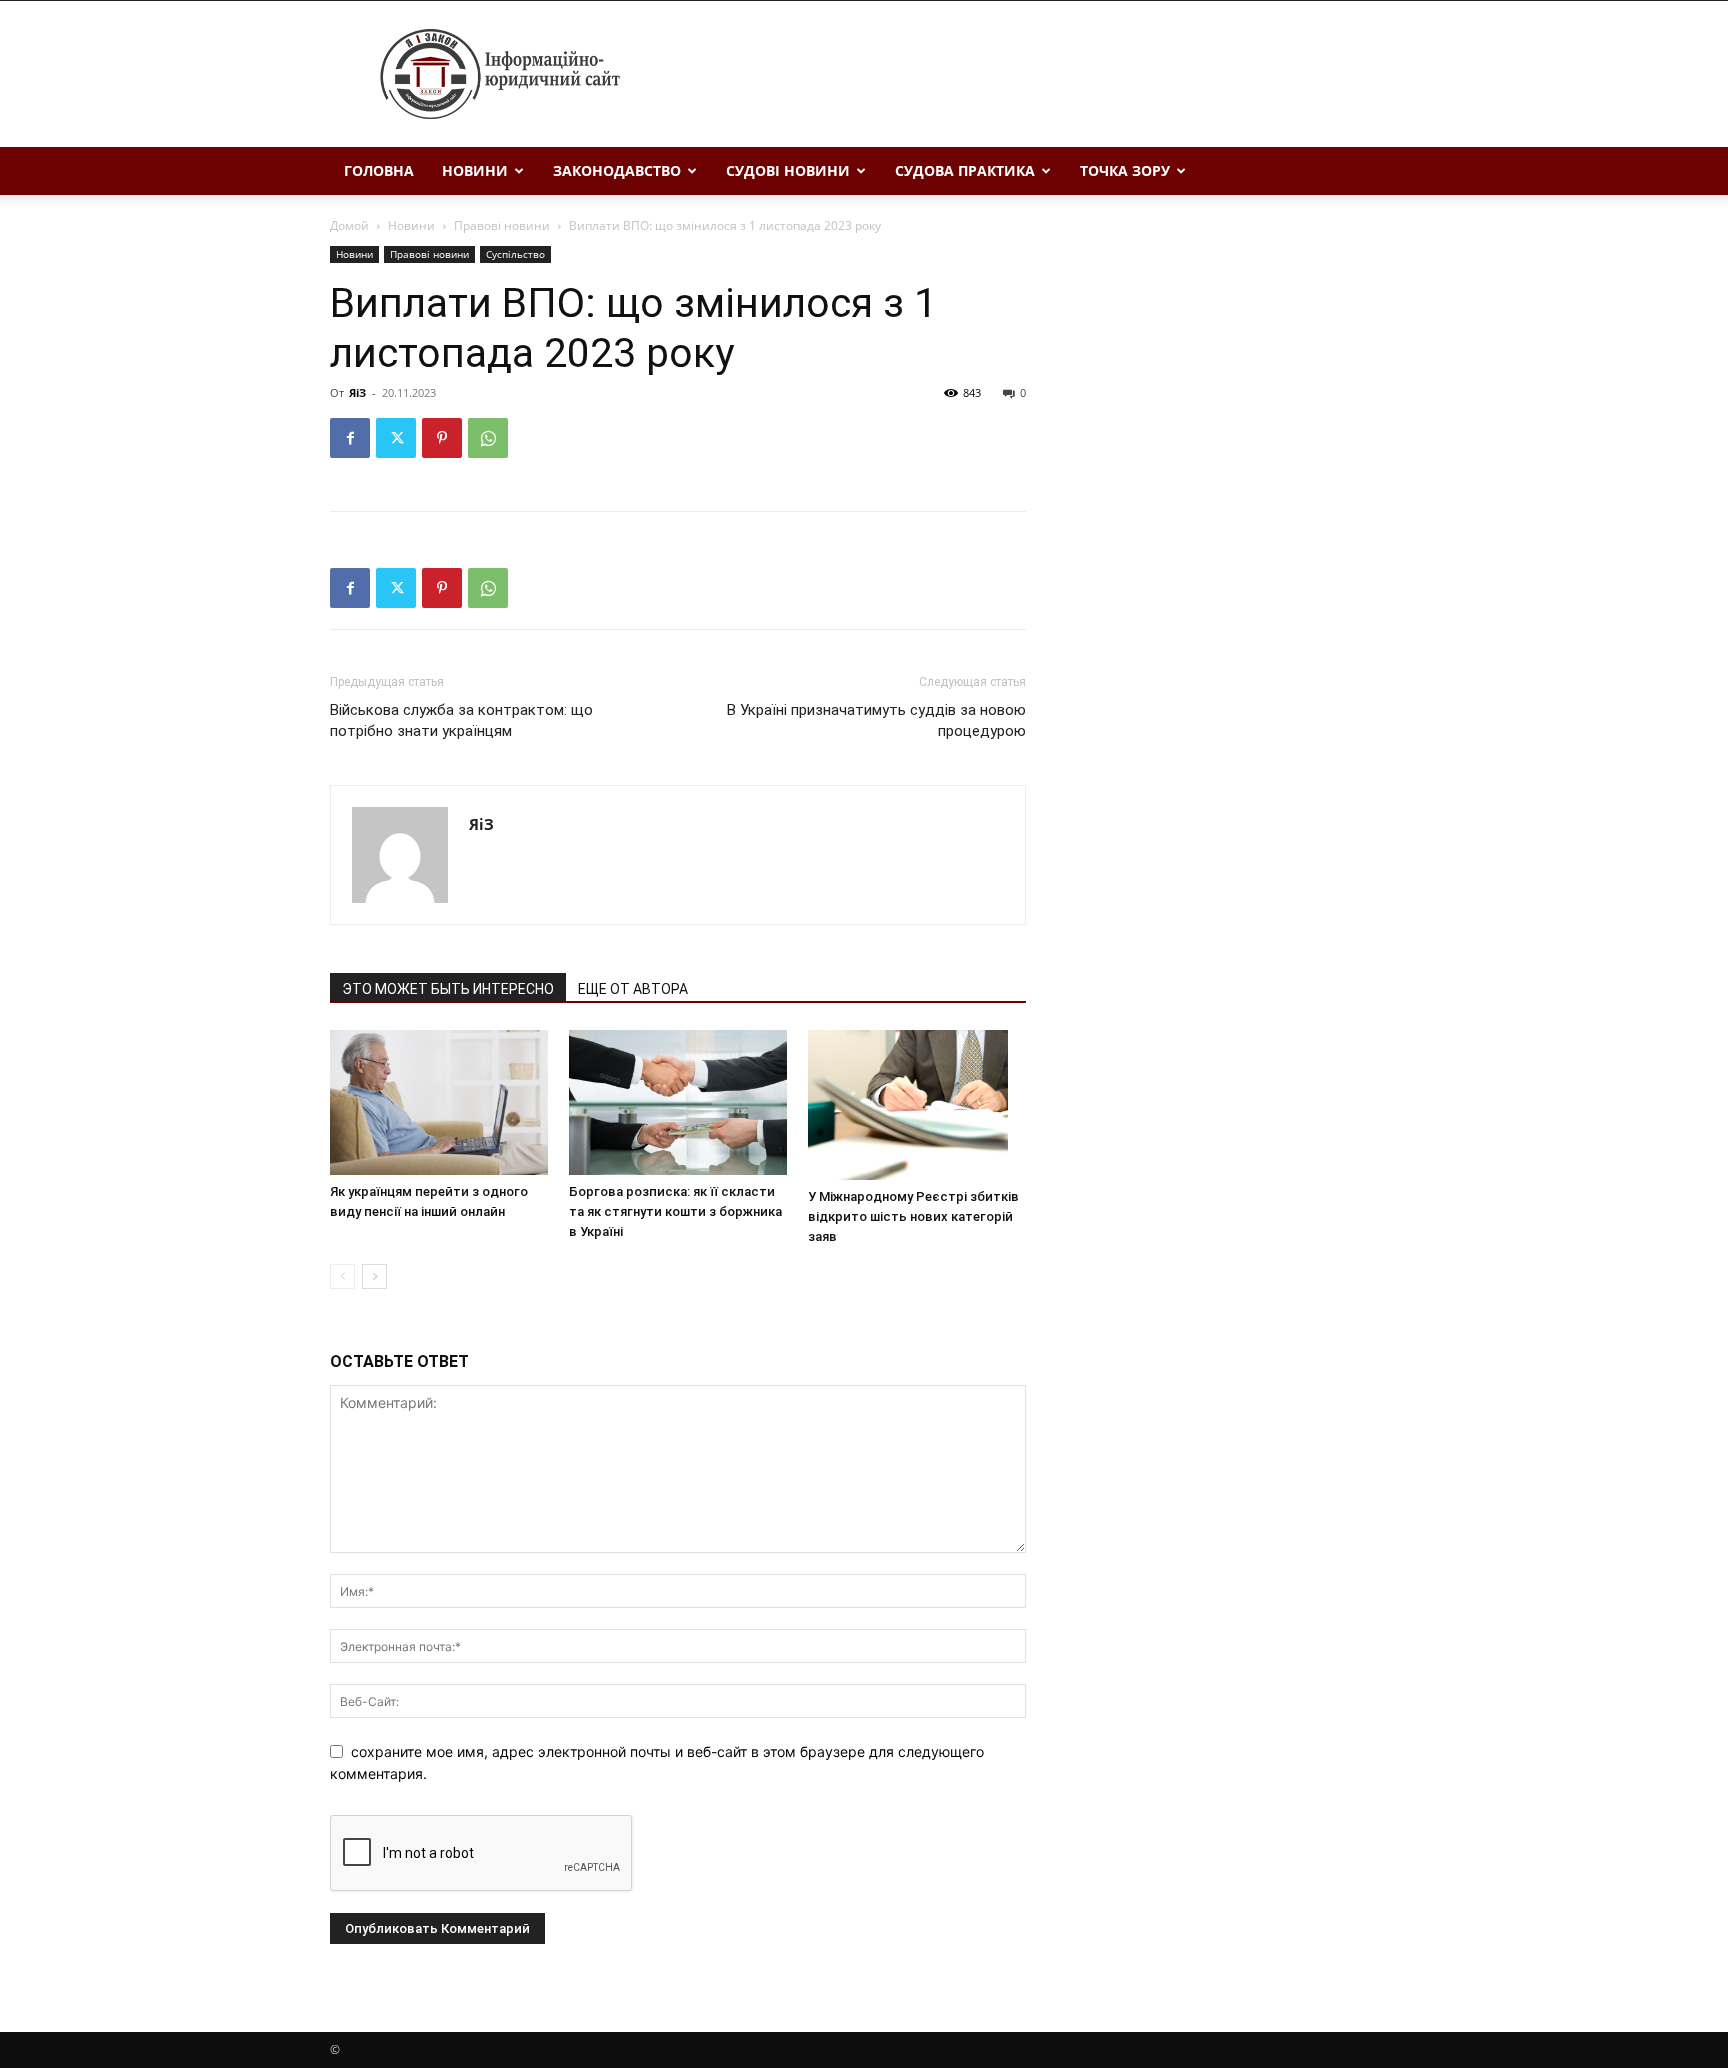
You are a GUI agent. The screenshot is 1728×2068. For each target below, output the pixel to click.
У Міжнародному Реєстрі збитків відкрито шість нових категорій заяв (913, 1216)
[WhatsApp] (488, 438)
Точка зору (1125, 170)
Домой (349, 225)
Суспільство (515, 254)
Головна (379, 170)
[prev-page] (342, 1276)
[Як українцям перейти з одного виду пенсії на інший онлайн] (439, 1102)
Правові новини (502, 225)
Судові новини (788, 170)
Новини (475, 170)
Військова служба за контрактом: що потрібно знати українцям (461, 720)
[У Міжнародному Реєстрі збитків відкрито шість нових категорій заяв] (917, 1105)
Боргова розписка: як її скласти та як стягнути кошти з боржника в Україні (675, 1211)
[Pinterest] (442, 438)
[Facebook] (350, 438)
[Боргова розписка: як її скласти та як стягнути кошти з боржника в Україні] (678, 1102)
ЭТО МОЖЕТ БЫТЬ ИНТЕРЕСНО (448, 989)
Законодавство (617, 170)
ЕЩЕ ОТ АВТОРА (633, 989)
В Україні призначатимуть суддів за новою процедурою (876, 720)
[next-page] (374, 1276)
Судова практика (965, 170)
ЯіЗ (357, 392)
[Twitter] (396, 438)
